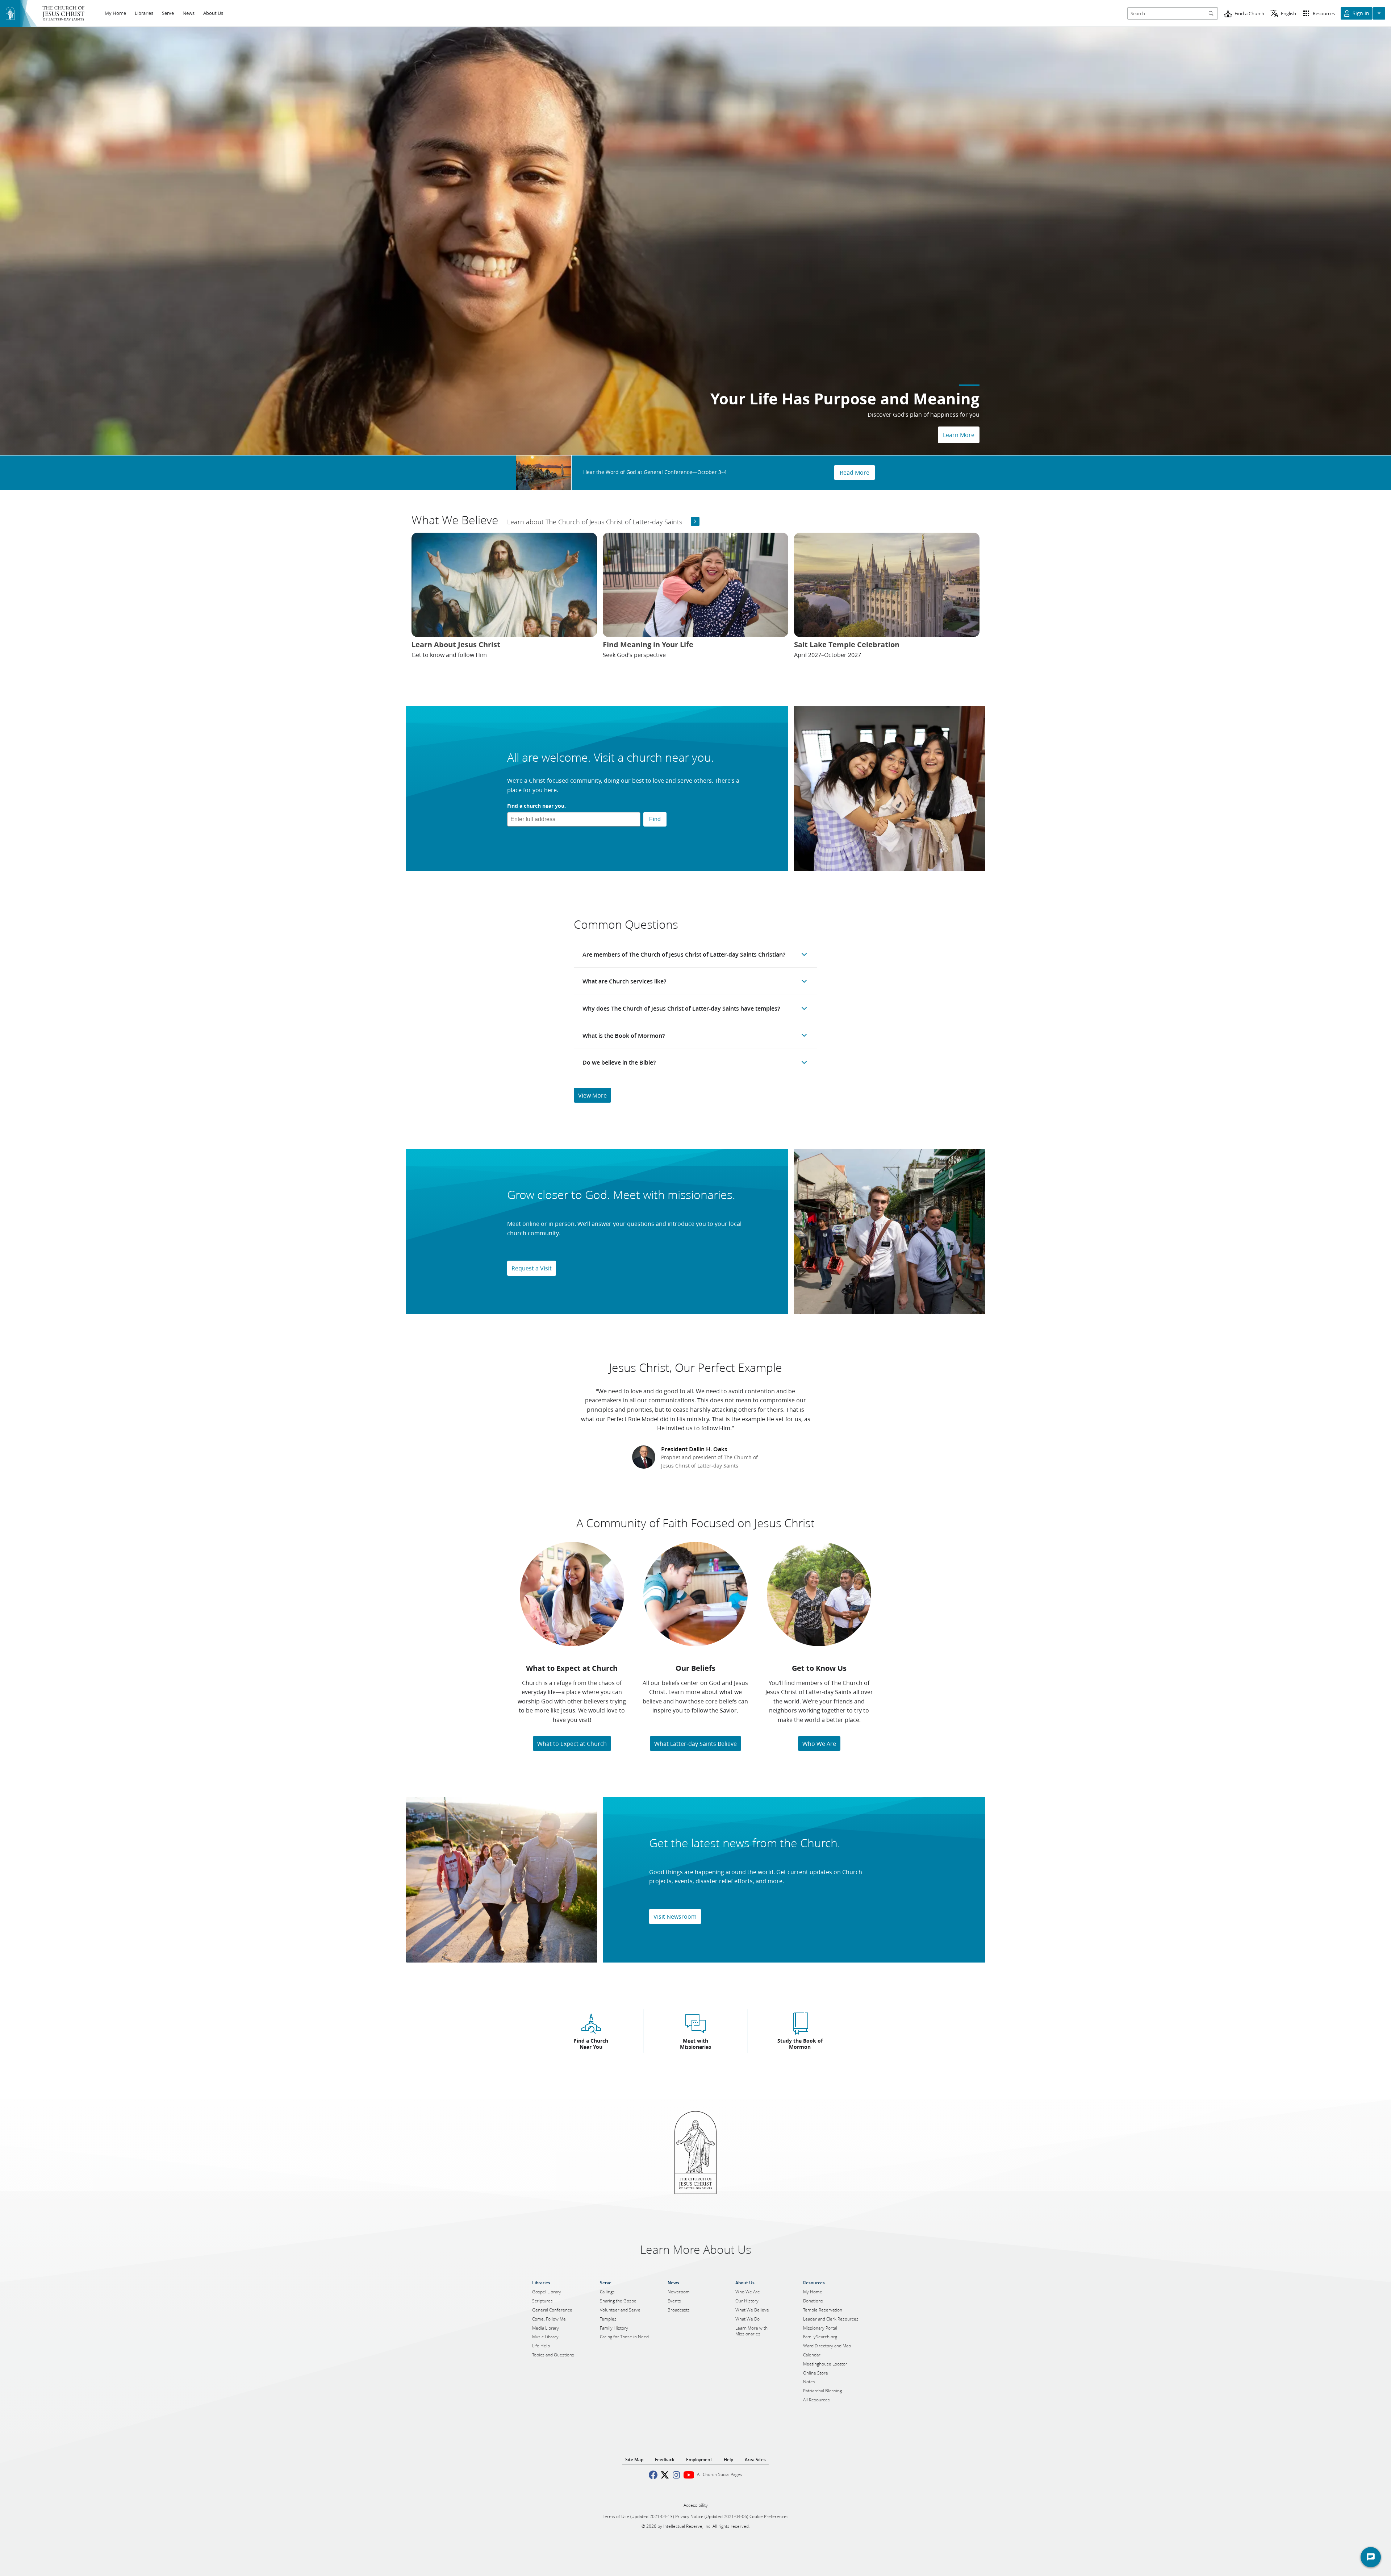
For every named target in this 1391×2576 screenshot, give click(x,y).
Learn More (959, 435)
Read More (855, 472)
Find (655, 819)
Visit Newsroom (675, 1916)
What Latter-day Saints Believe (695, 1743)
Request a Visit (532, 1268)
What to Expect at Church (572, 1743)
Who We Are (819, 1743)
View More (592, 1095)
